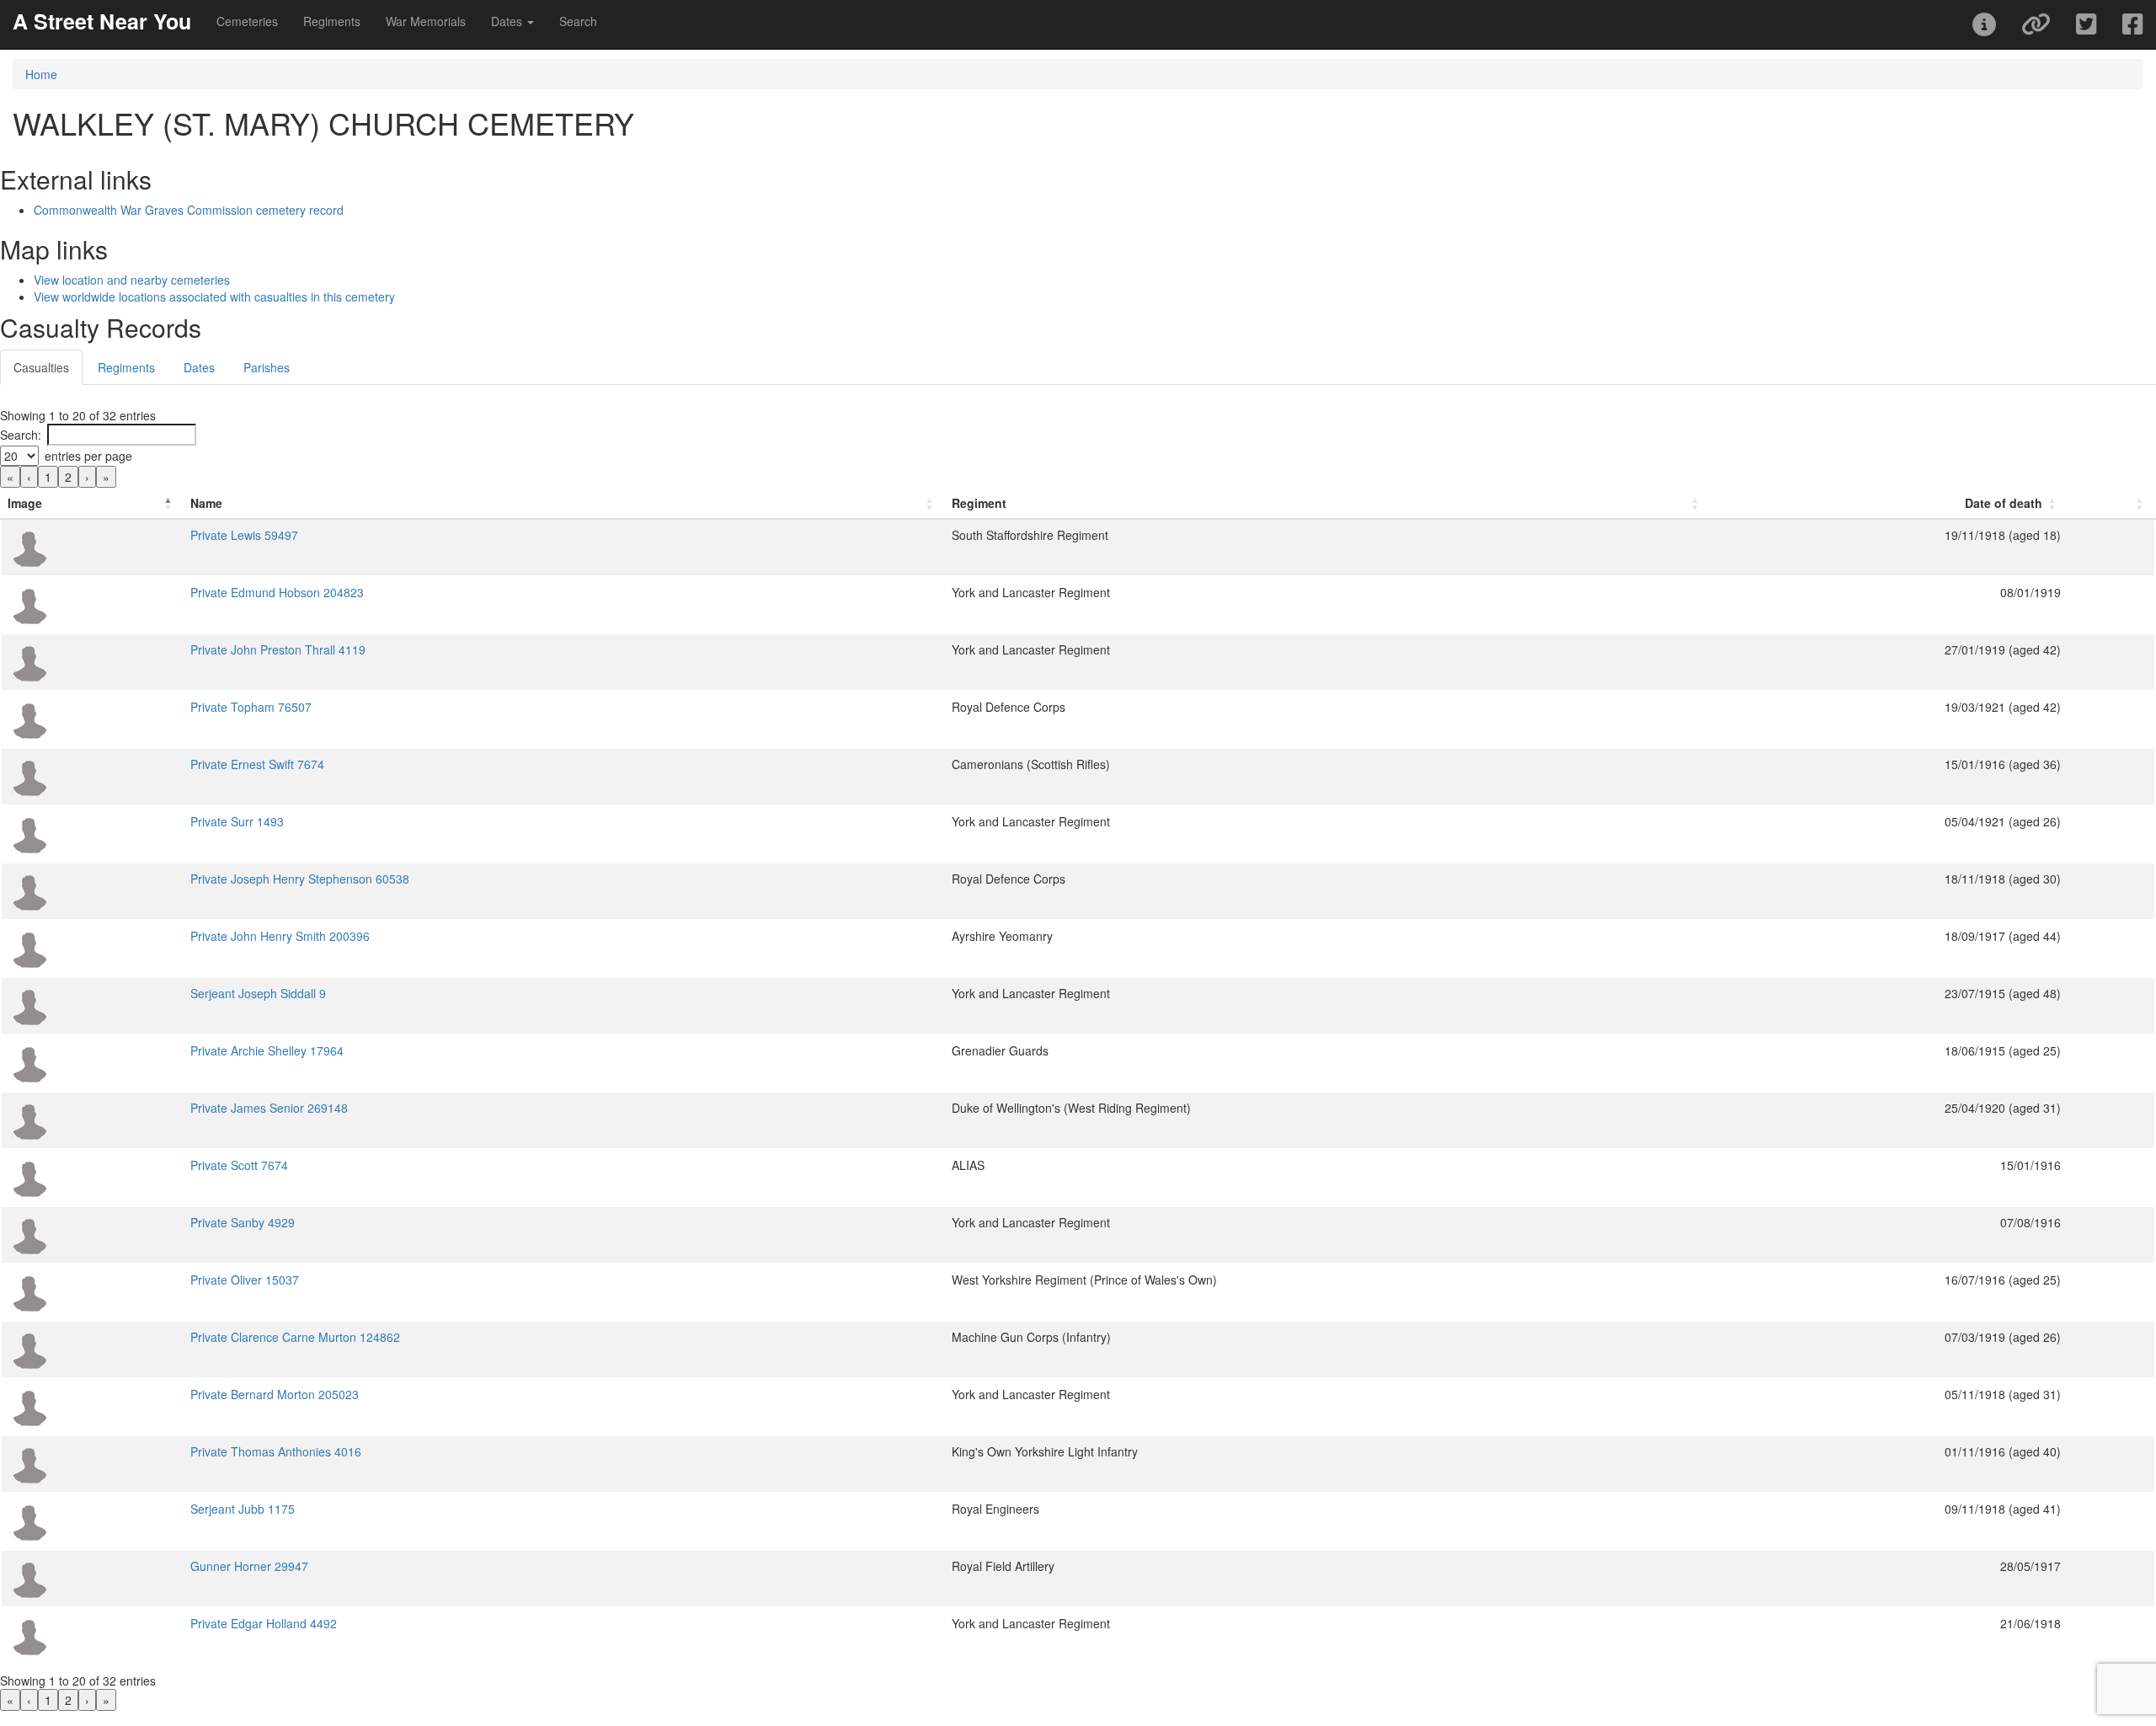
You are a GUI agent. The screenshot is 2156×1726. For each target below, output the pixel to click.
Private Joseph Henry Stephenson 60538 (300, 879)
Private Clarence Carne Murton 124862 (295, 1337)
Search (578, 21)
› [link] (87, 477)
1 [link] (48, 477)
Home (41, 74)
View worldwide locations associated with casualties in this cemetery (214, 297)
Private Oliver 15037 (245, 1280)
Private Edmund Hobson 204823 (277, 592)
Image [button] (25, 503)
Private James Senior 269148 (269, 1108)
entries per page (88, 456)
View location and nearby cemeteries (132, 280)
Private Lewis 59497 (244, 535)
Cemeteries (247, 21)
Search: (21, 435)
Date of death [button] (2004, 503)
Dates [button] (508, 21)
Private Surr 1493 (237, 821)
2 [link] (68, 477)
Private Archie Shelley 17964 (267, 1050)
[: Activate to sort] (2111, 503)
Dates (199, 367)
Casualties (41, 367)
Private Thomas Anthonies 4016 (276, 1451)
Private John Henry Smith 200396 (280, 936)
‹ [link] (29, 477)
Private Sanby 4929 (243, 1222)
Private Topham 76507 (251, 707)
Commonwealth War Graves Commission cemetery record (189, 210)
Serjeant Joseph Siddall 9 (258, 993)
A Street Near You (102, 21)
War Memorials (426, 21)
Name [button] (206, 503)
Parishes (267, 367)
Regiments (332, 21)
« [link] (10, 477)
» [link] (106, 477)
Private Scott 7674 (239, 1165)
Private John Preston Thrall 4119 (278, 649)
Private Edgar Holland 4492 (264, 1623)
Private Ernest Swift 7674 (257, 764)
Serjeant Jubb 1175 (243, 1509)
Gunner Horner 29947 (249, 1566)
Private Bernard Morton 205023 (275, 1394)
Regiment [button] (979, 503)
